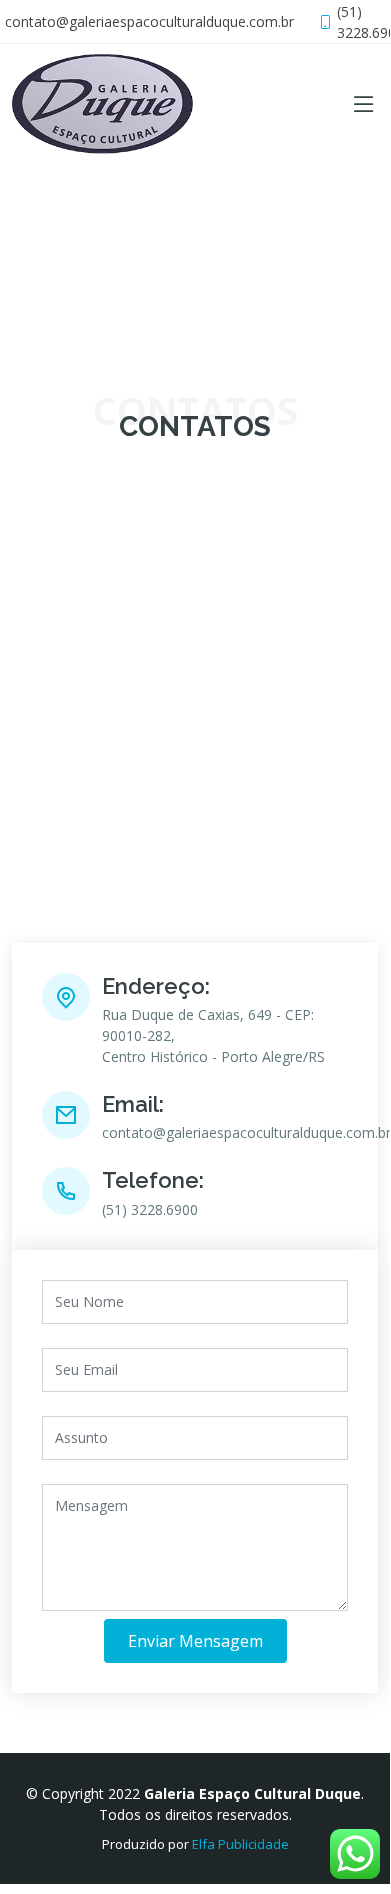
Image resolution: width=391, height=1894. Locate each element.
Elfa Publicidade (240, 1844)
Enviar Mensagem (195, 1641)
